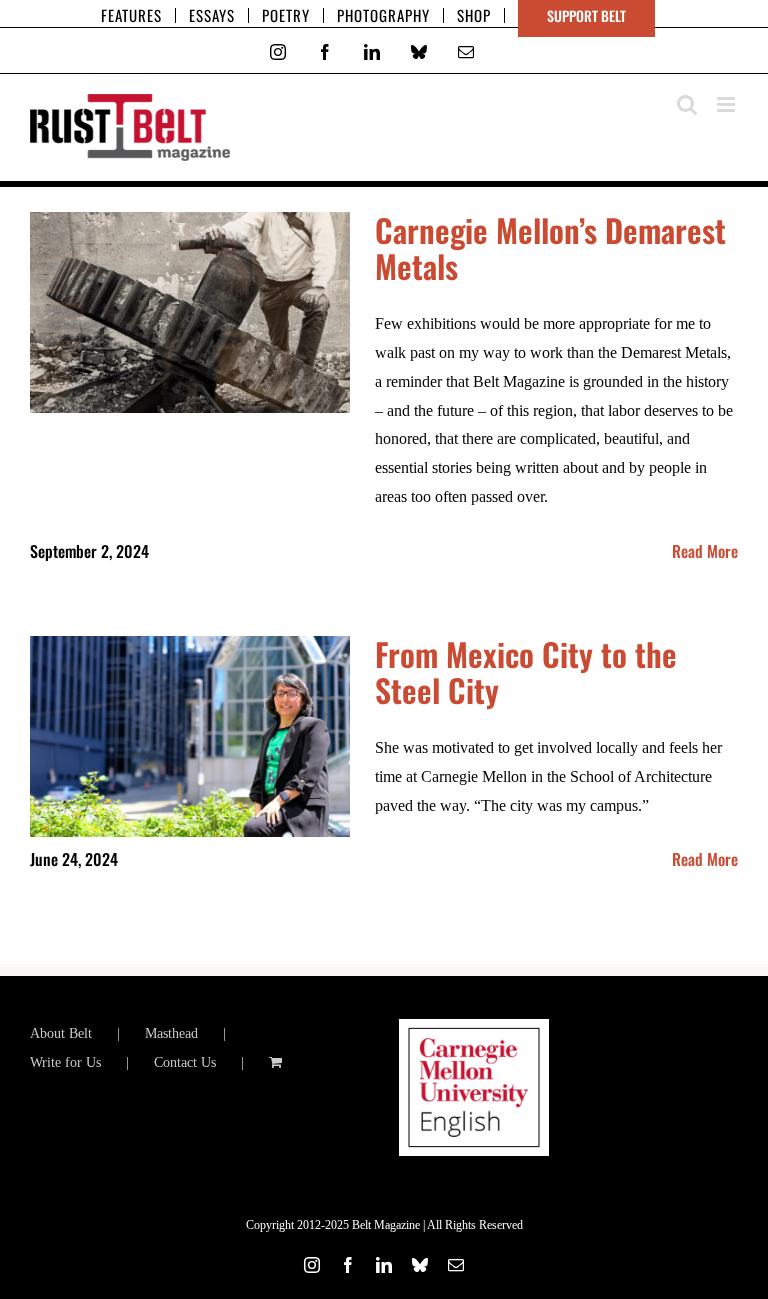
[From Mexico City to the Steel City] (190, 737)
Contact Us (185, 1062)
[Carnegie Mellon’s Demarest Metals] (190, 313)
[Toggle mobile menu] (727, 104)
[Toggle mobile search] (687, 104)
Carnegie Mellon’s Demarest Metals (550, 248)
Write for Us (65, 1062)
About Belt (61, 1033)
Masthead (171, 1033)
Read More (705, 551)
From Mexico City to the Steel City (526, 672)
